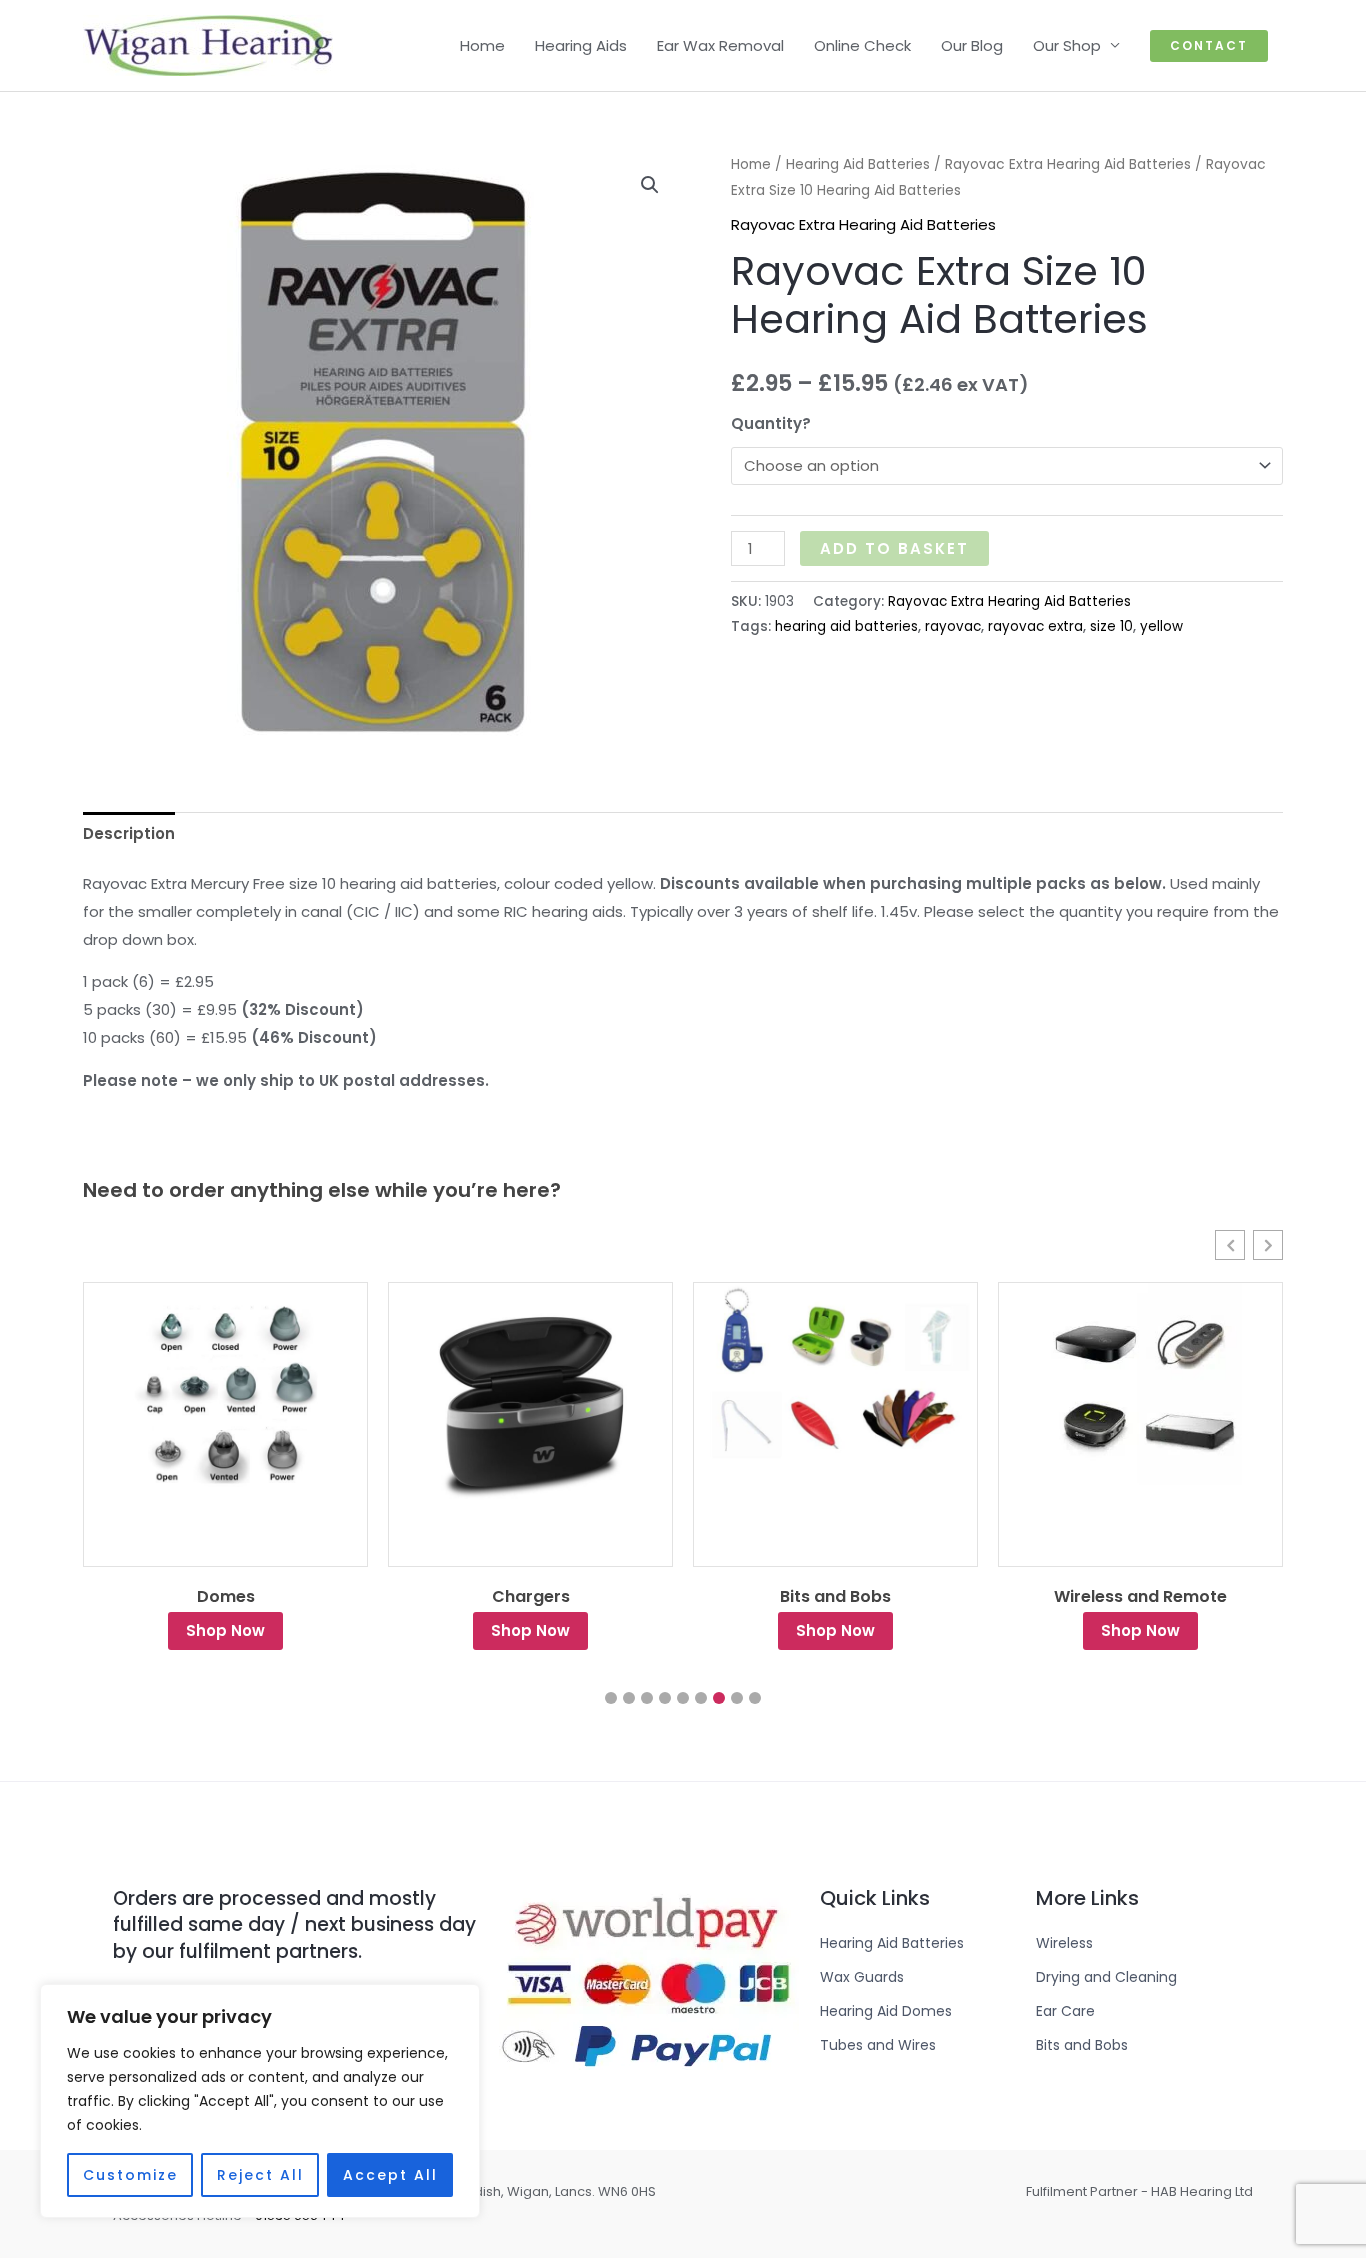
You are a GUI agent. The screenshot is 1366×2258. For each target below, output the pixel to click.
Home (482, 45)
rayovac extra (1035, 626)
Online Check (862, 45)
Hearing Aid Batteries (858, 164)
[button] (1209, 46)
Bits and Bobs (835, 1597)
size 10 (1111, 626)
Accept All (390, 2175)
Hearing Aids (581, 45)
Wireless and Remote (1140, 1597)
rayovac (953, 626)
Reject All (260, 2175)
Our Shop (1067, 45)
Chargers (531, 1597)
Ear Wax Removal (720, 45)
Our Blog (972, 45)
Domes (226, 1597)
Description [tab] (129, 833)
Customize (130, 2175)
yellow (1161, 626)
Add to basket (894, 548)
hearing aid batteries (846, 626)
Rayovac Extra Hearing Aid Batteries (1068, 164)
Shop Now (225, 1630)
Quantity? (771, 423)
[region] (260, 2101)
